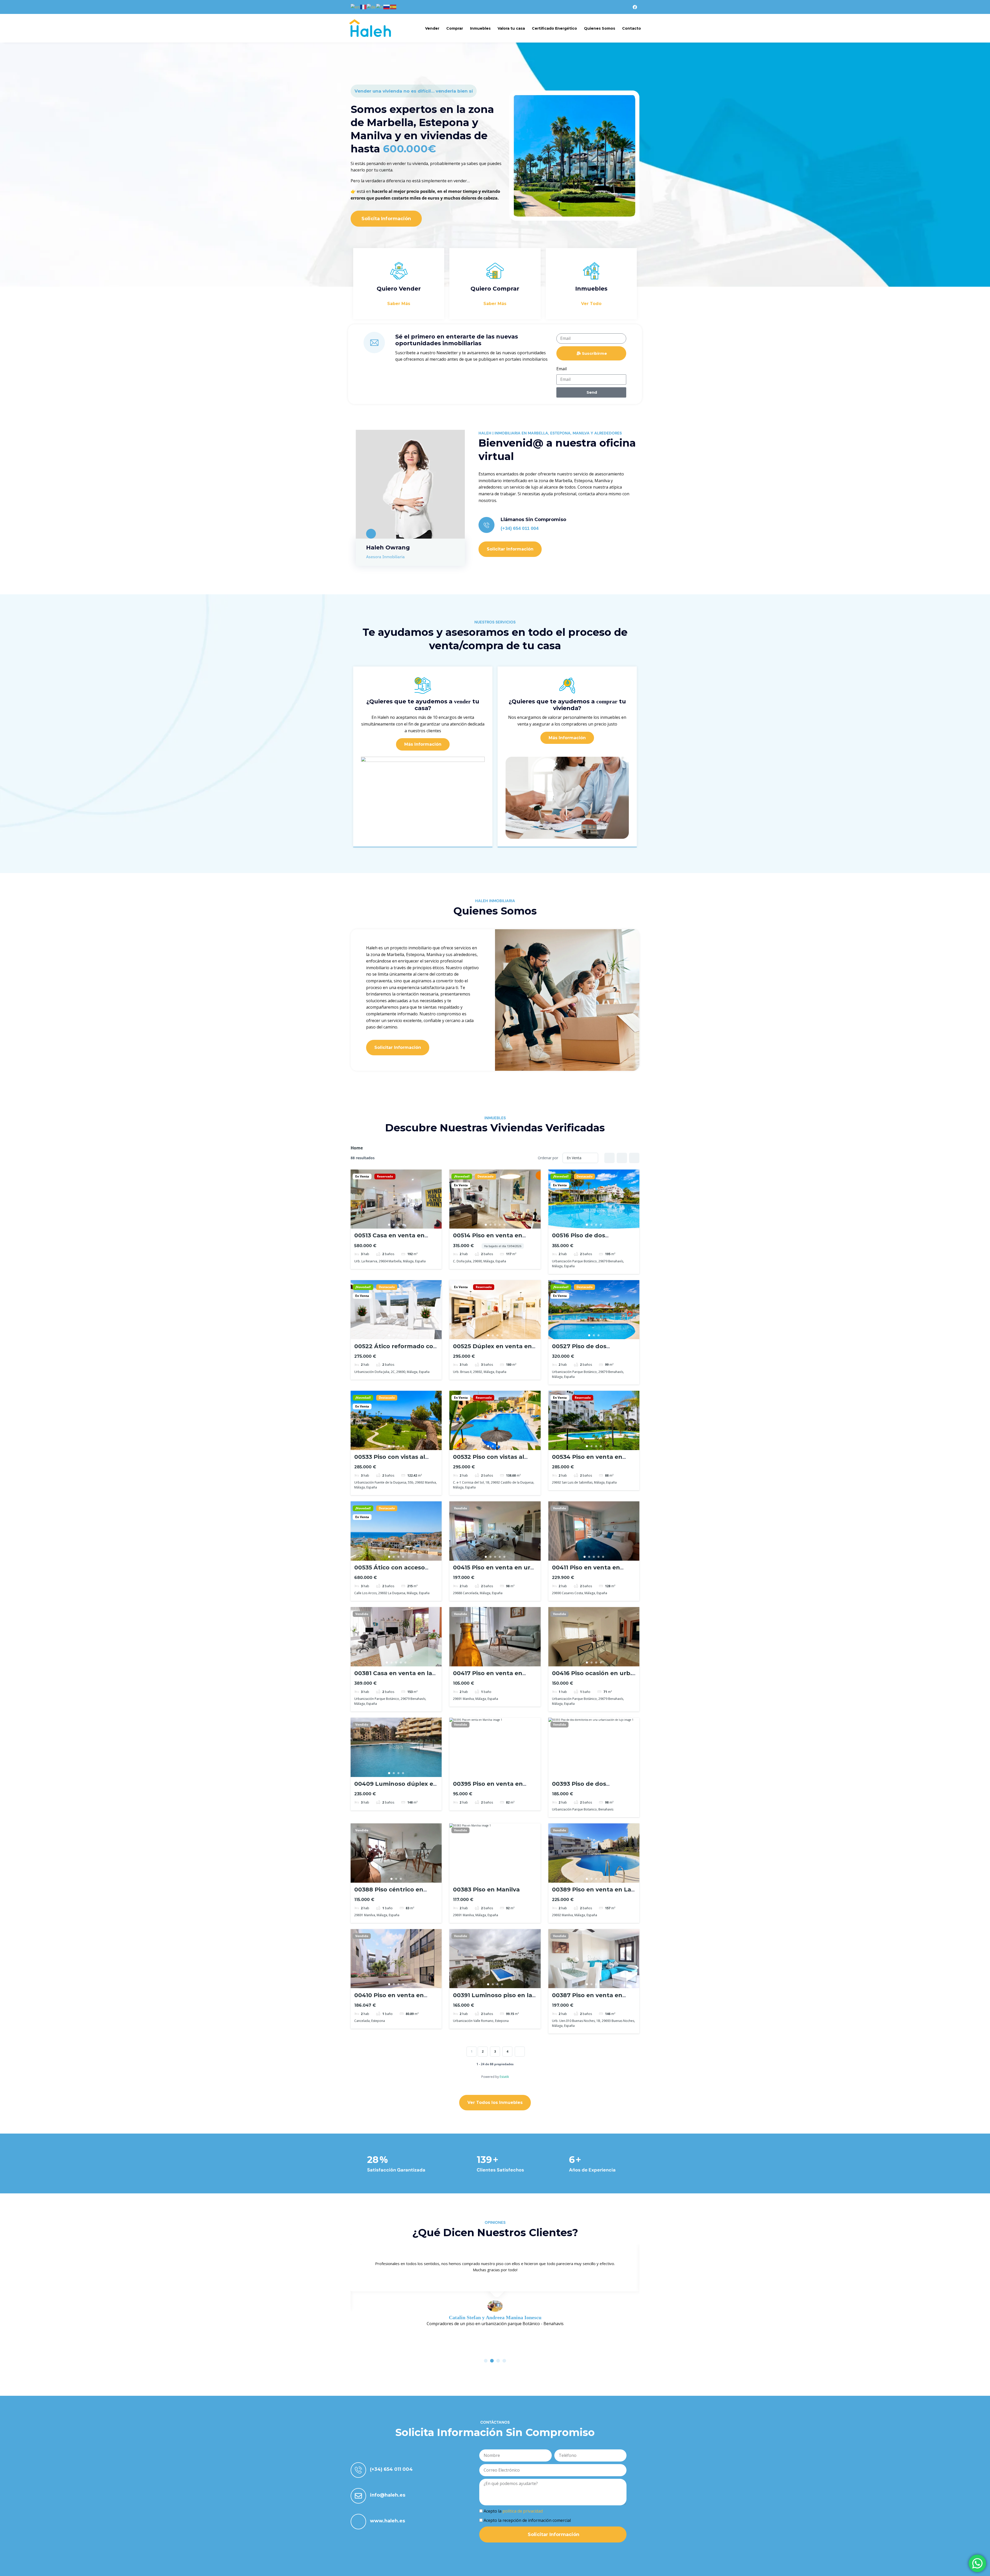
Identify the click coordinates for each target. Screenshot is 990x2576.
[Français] (364, 7)
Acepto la (513, 2511)
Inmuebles (480, 28)
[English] (355, 7)
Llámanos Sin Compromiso (533, 520)
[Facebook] (635, 7)
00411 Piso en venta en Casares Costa (586, 1571)
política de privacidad (523, 2511)
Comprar (455, 28)
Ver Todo (591, 304)
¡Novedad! (462, 1176)
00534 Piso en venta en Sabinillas (587, 1460)
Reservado (385, 1176)
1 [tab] (389, 1225)
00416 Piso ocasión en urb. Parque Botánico (592, 1677)
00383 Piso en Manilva (486, 1890)
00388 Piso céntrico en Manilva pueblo (389, 1893)
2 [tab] (394, 1225)
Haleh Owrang (388, 548)
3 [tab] (399, 1225)
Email (562, 369)
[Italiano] (380, 7)
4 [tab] (403, 1225)
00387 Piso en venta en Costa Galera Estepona (587, 1999)
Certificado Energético (554, 28)
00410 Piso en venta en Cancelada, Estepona (389, 1999)
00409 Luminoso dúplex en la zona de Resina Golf (396, 1787)
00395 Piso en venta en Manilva (488, 1787)
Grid (609, 1158)
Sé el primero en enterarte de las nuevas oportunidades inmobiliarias (457, 340)
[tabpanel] (396, 1199)
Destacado (485, 1176)
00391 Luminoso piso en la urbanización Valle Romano (494, 1999)
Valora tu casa (511, 28)
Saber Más (399, 304)
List (622, 1158)
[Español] (393, 7)
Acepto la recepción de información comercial (527, 2520)
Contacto (632, 28)
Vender (432, 28)
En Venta (362, 1176)
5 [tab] (504, 1225)
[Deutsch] (372, 7)
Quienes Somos (600, 28)
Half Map (634, 1158)
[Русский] (387, 7)
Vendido (460, 1508)
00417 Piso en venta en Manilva (488, 1677)
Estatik (504, 2077)
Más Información (423, 744)
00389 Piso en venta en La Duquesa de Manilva (592, 1893)
